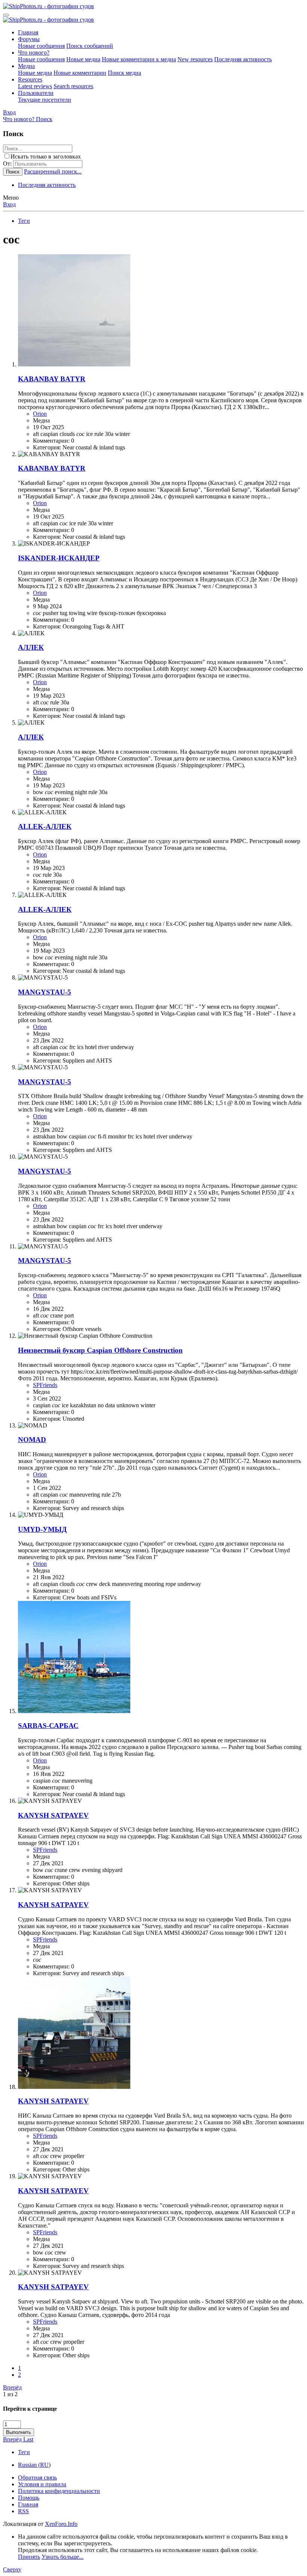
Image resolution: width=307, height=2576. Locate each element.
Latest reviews (35, 86)
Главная (28, 32)
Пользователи (36, 93)
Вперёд (12, 2387)
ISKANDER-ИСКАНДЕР (59, 558)
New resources (195, 59)
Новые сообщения (41, 46)
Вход (9, 204)
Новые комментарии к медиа (139, 59)
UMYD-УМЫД (42, 1529)
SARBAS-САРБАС (48, 1726)
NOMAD (32, 1440)
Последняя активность (243, 59)
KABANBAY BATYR (52, 379)
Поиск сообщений (90, 46)
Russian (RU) (34, 2465)
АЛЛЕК (31, 647)
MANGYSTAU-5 (45, 992)
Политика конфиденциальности (59, 2491)
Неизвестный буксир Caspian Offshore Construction (100, 1350)
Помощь (29, 2498)
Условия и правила (42, 2484)
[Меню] (6, 15)
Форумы (29, 39)
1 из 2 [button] (10, 2394)
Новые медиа (83, 59)
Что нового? (34, 53)
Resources (30, 79)
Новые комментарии (80, 73)
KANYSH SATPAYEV (53, 1815)
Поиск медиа (124, 73)
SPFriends (45, 1385)
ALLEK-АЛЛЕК (45, 826)
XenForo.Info (61, 2524)
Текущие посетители (45, 100)
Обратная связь (37, 2477)
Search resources (73, 86)
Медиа (26, 66)
